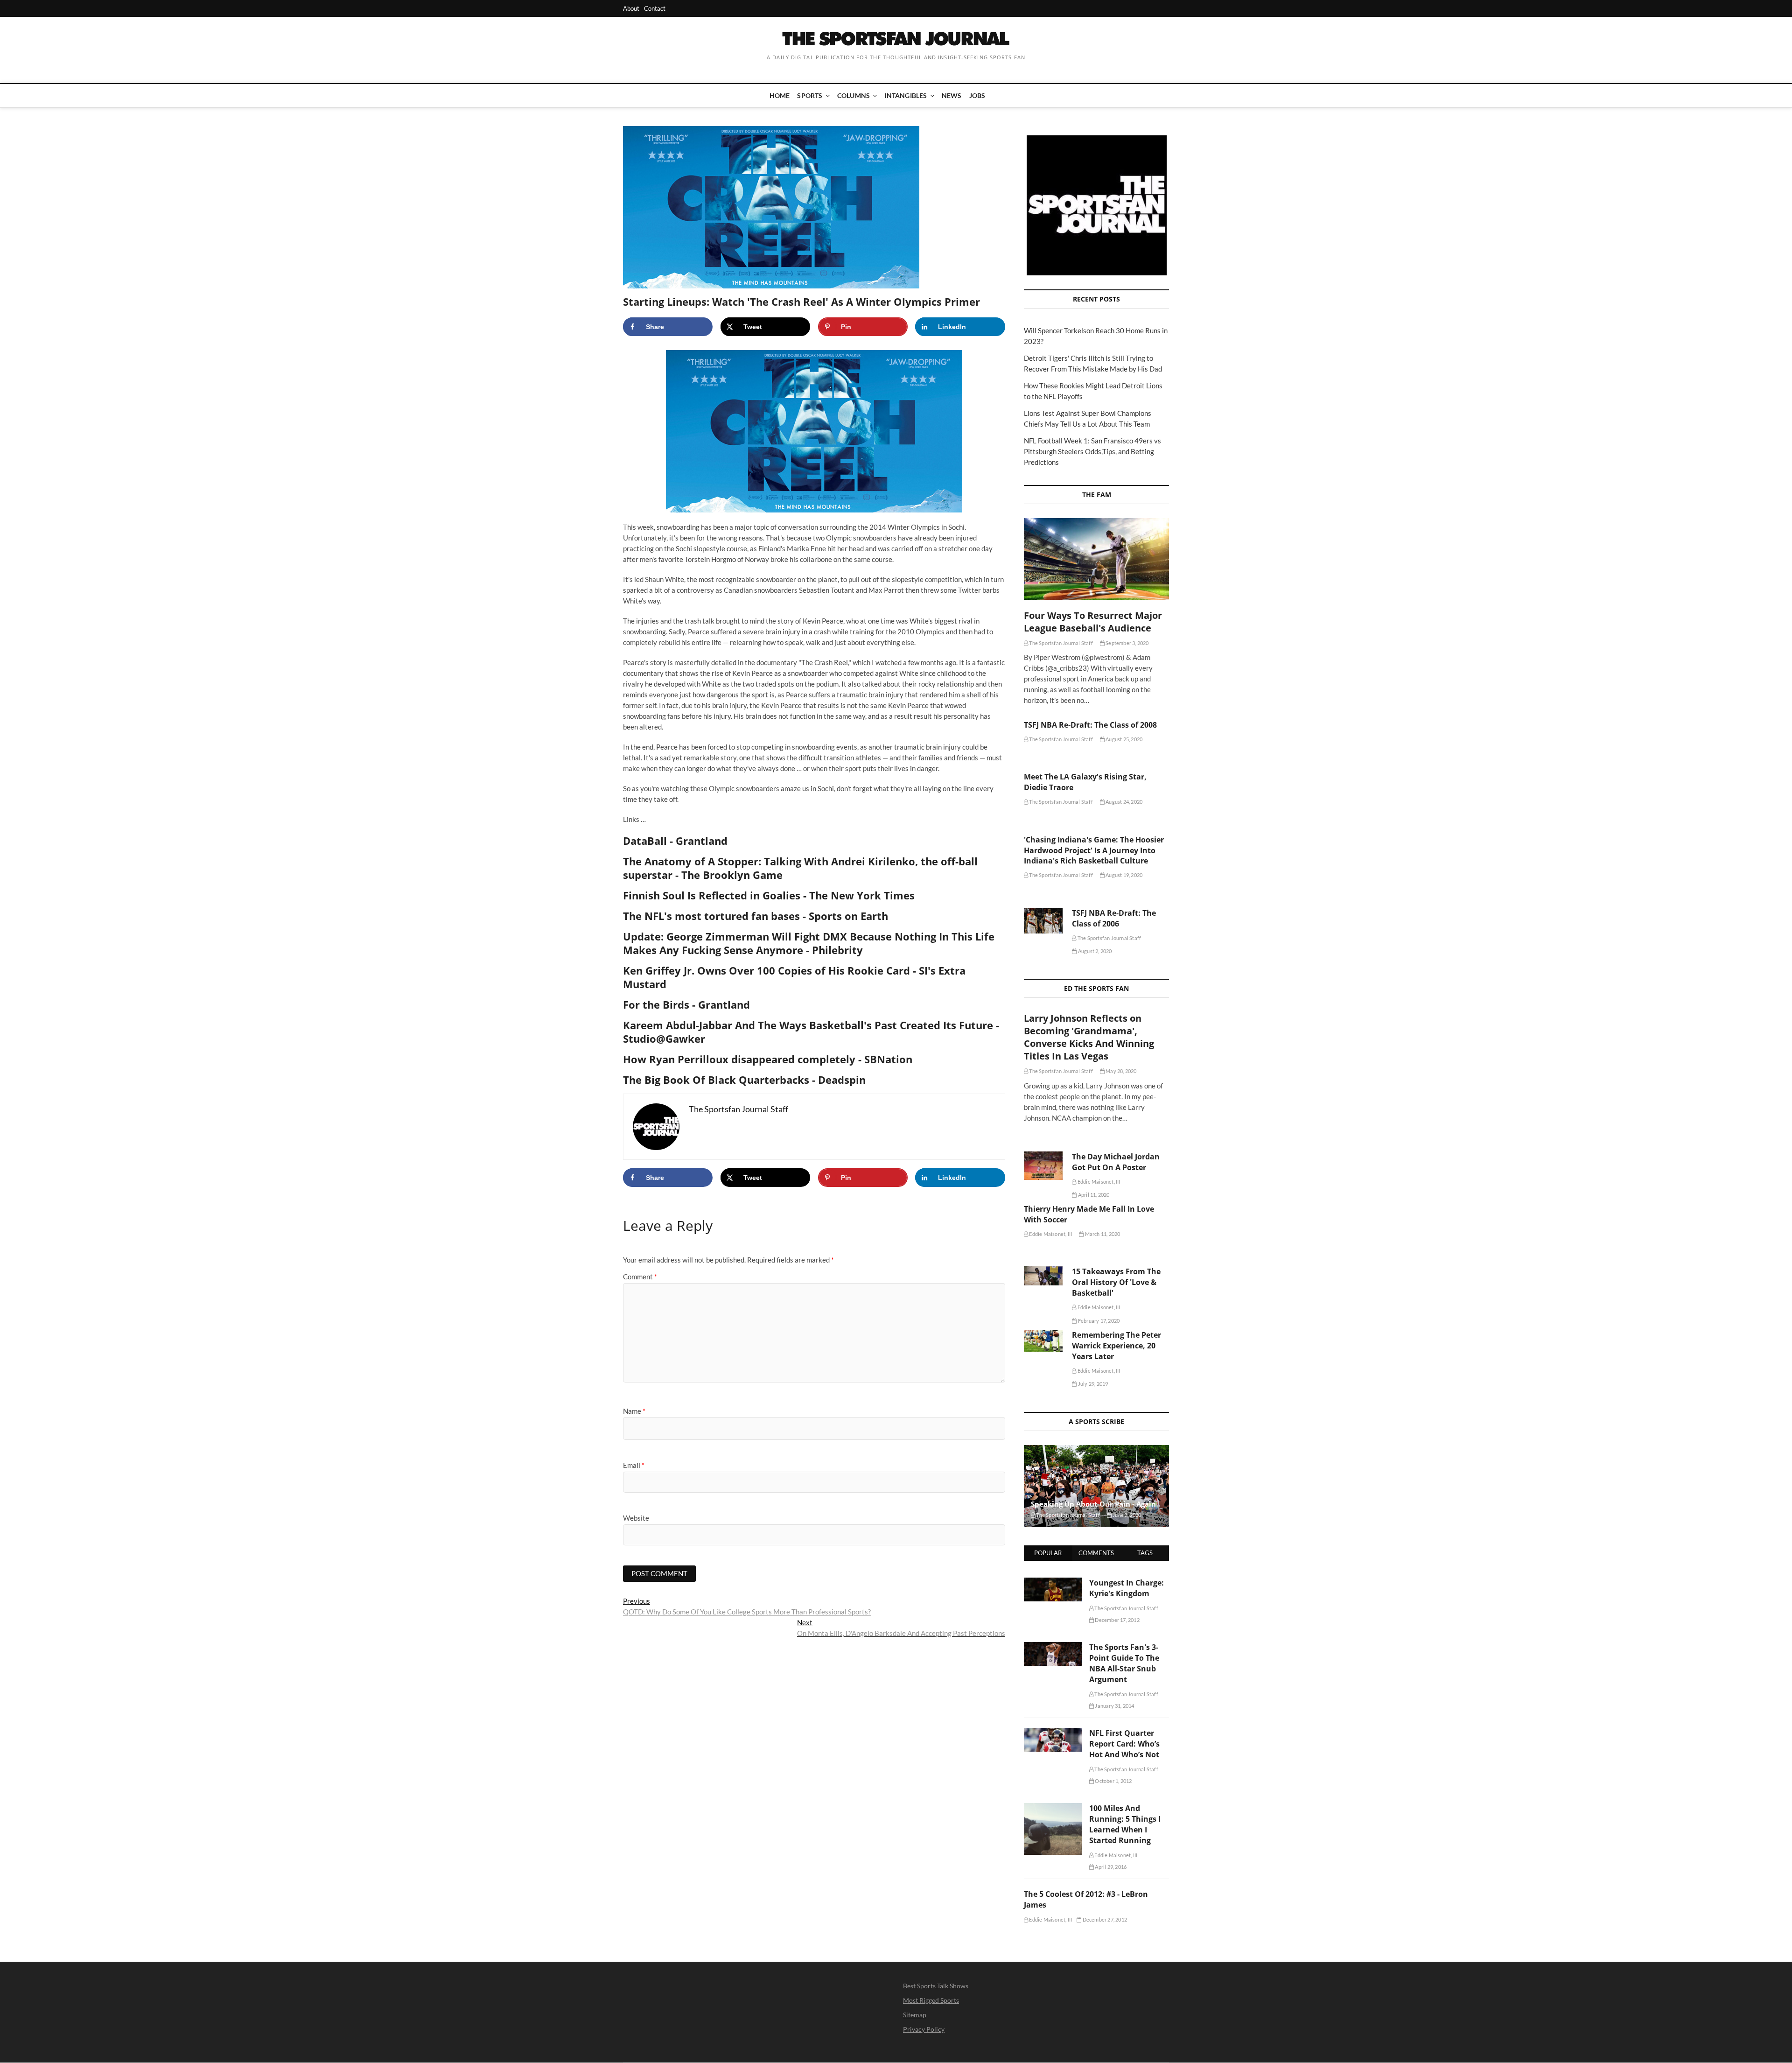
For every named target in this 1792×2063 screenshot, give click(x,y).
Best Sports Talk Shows (936, 1986)
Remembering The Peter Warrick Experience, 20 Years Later (1116, 1346)
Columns (854, 95)
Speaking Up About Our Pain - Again (1093, 1504)
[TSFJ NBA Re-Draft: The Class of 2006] (1043, 921)
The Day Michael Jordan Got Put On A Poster (1116, 1162)
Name (634, 1411)
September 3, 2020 (1127, 643)
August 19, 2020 (1123, 875)
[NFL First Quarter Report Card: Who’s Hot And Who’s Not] (1053, 1733)
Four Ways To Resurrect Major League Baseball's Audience (1093, 622)
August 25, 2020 (1123, 739)
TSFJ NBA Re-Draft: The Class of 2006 (1114, 918)
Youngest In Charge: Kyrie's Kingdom (1127, 1588)
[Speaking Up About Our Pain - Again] (1096, 1486)
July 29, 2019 (1092, 1384)
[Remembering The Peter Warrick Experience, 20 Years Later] (1043, 1341)
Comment (640, 1277)
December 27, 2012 (1104, 1919)
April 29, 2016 (1110, 1867)
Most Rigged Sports (931, 2000)
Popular (1048, 1553)
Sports (810, 95)
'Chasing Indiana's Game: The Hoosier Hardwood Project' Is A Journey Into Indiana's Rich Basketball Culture (1094, 850)
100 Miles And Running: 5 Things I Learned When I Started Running (1125, 1824)
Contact (655, 8)
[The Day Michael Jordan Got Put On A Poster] (1043, 1166)
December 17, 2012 (1117, 1620)
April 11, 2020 (1093, 1195)
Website (636, 1518)
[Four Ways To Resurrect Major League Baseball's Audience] (1096, 559)
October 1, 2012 (1113, 1781)
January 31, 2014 (1114, 1706)
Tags (1145, 1553)
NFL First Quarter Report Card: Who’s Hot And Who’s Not (1124, 1744)
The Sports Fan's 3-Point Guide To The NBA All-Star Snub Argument (1124, 1663)
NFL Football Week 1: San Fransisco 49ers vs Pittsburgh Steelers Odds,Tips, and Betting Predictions (1092, 451)
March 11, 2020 (1102, 1234)
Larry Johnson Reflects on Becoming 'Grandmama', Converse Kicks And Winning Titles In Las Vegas (1089, 1037)
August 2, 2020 (1094, 951)
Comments (1096, 1553)
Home (780, 95)
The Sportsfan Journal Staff (1060, 643)
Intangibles (906, 95)
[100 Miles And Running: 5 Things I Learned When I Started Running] (1053, 1808)
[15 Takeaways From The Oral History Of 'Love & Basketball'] (1043, 1276)
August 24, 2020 (1123, 802)
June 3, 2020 (1127, 1515)
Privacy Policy (924, 2029)
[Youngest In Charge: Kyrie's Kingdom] (1053, 1583)
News (952, 95)
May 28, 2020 (1121, 1071)
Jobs (977, 95)
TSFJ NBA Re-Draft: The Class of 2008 (1090, 725)
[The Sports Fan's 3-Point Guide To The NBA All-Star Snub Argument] (1053, 1647)
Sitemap (915, 2015)
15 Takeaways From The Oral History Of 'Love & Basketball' (1116, 1282)
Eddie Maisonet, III (1098, 1182)
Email (634, 1465)
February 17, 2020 (1098, 1321)
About (631, 8)
